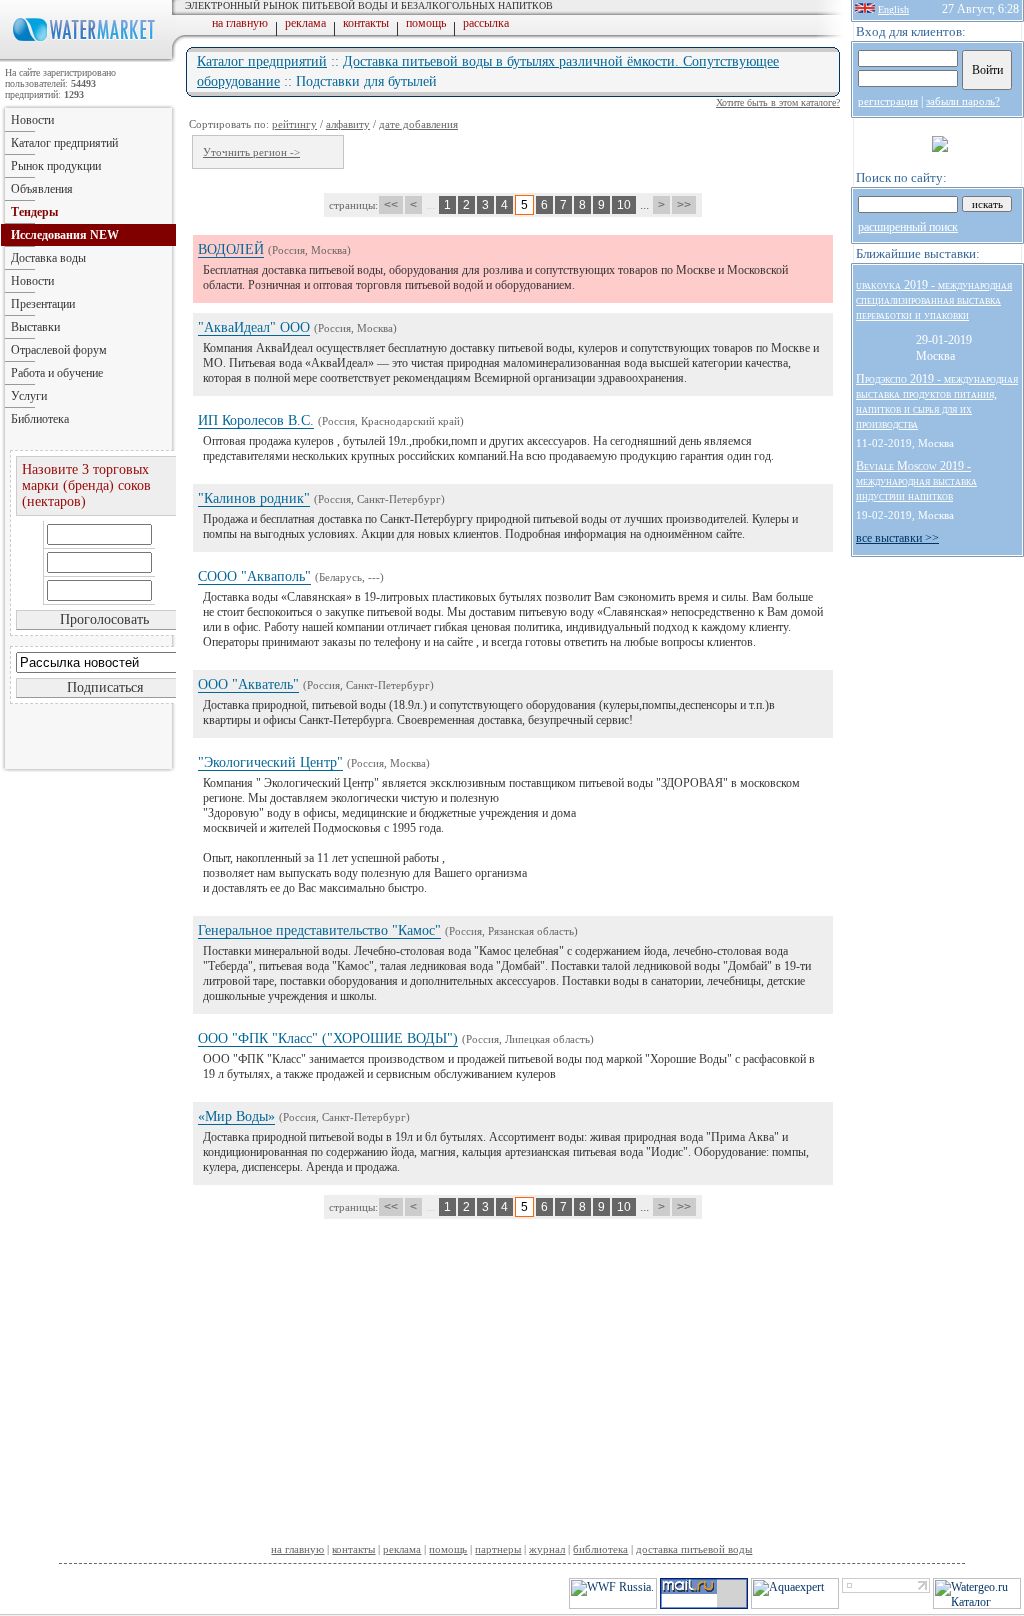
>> (684, 205)
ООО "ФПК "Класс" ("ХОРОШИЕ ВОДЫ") (328, 1038)
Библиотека (40, 419)
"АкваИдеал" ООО (254, 327)
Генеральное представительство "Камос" (319, 930)
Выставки (35, 327)
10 (624, 205)
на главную (240, 23)
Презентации (43, 304)
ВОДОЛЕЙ (231, 249)
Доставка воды (48, 258)
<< (391, 205)
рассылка (486, 23)
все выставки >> (897, 538)
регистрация (888, 101)
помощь (426, 23)
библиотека (600, 1549)
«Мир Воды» (236, 1116)
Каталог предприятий (262, 61)
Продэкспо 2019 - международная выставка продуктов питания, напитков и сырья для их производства (937, 401)
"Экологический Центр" (270, 762)
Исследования (65, 235)
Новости (32, 120)
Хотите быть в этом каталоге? (778, 102)
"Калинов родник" (254, 498)
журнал (547, 1549)
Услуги (29, 396)
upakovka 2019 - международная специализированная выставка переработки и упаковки (934, 300)
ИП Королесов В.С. (256, 420)
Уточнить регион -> (251, 152)
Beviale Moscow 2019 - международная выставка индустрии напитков (916, 481)
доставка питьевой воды (694, 1549)
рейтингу (294, 124)
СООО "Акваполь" (254, 576)
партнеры (498, 1549)
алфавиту (348, 124)
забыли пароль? (963, 101)
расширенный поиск (908, 227)
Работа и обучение (57, 373)
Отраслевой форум (59, 350)
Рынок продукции (56, 166)
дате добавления (418, 124)
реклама (305, 23)
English (893, 9)
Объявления (42, 189)
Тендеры (34, 212)
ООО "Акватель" (248, 684)
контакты (366, 23)
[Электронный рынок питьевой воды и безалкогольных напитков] (88, 58)
